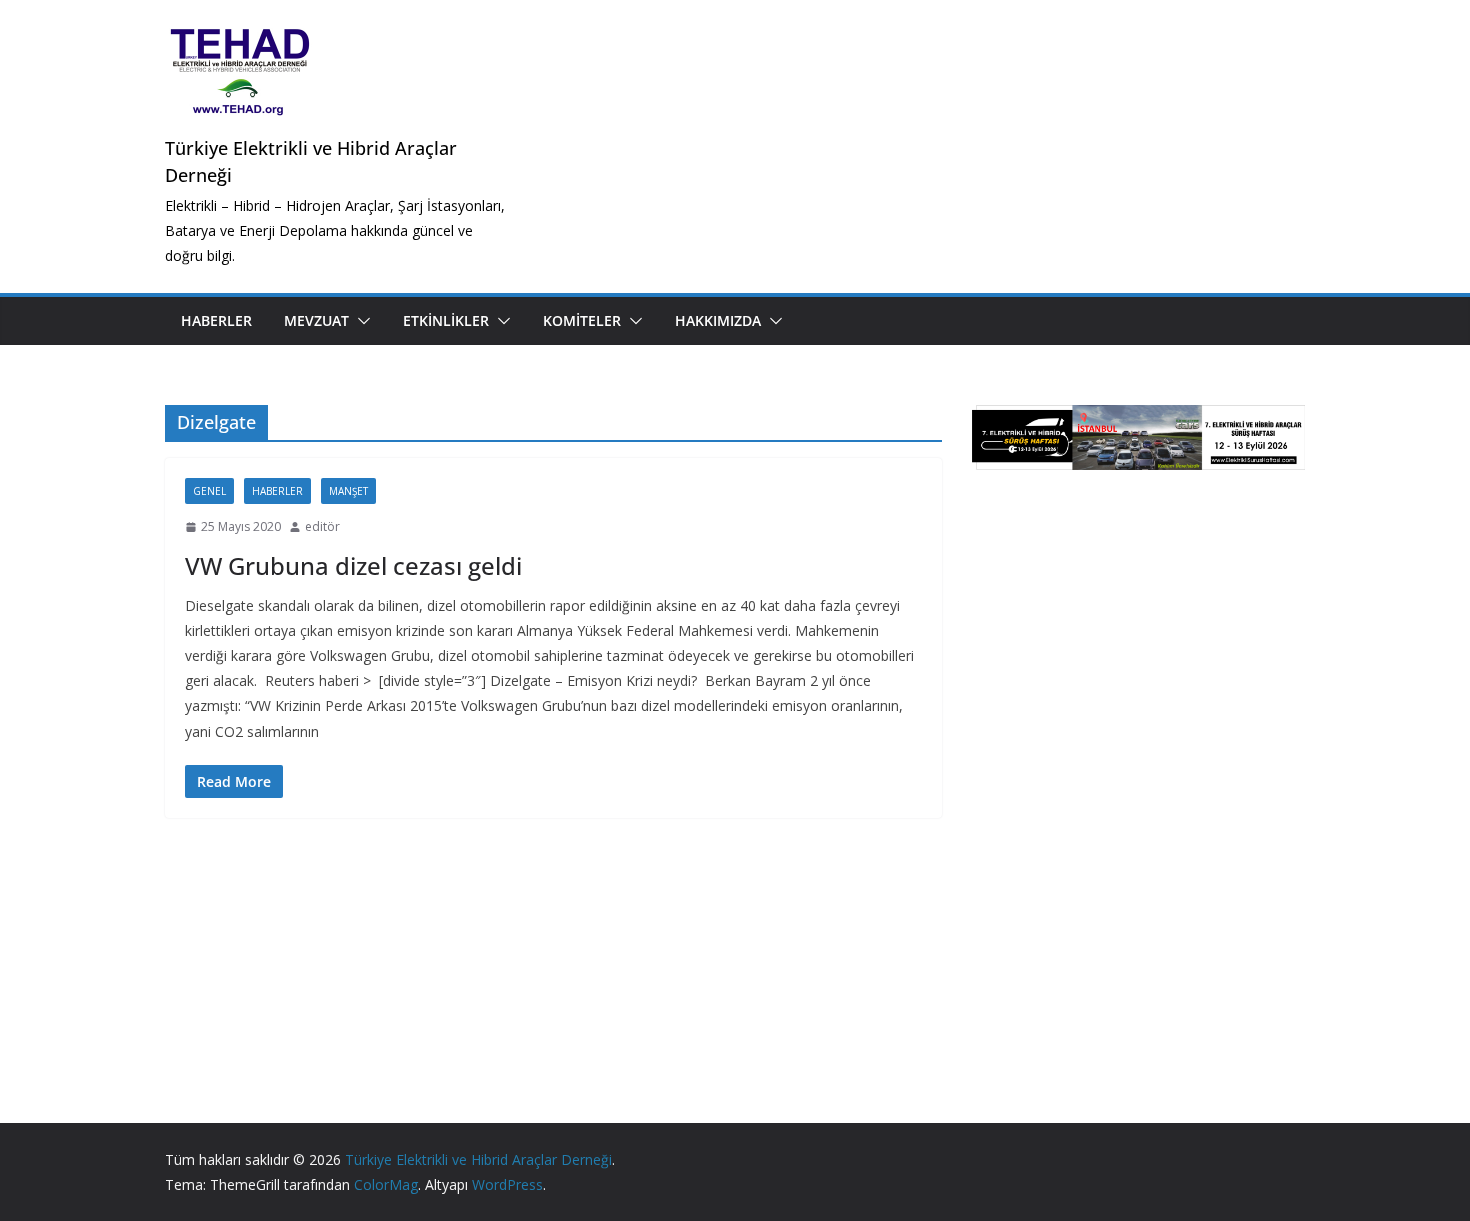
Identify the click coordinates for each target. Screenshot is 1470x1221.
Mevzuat (316, 320)
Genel (209, 491)
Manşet (348, 491)
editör (322, 526)
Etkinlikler (446, 320)
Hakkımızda (718, 320)
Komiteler (582, 320)
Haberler (216, 320)
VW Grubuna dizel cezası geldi (353, 565)
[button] (360, 321)
